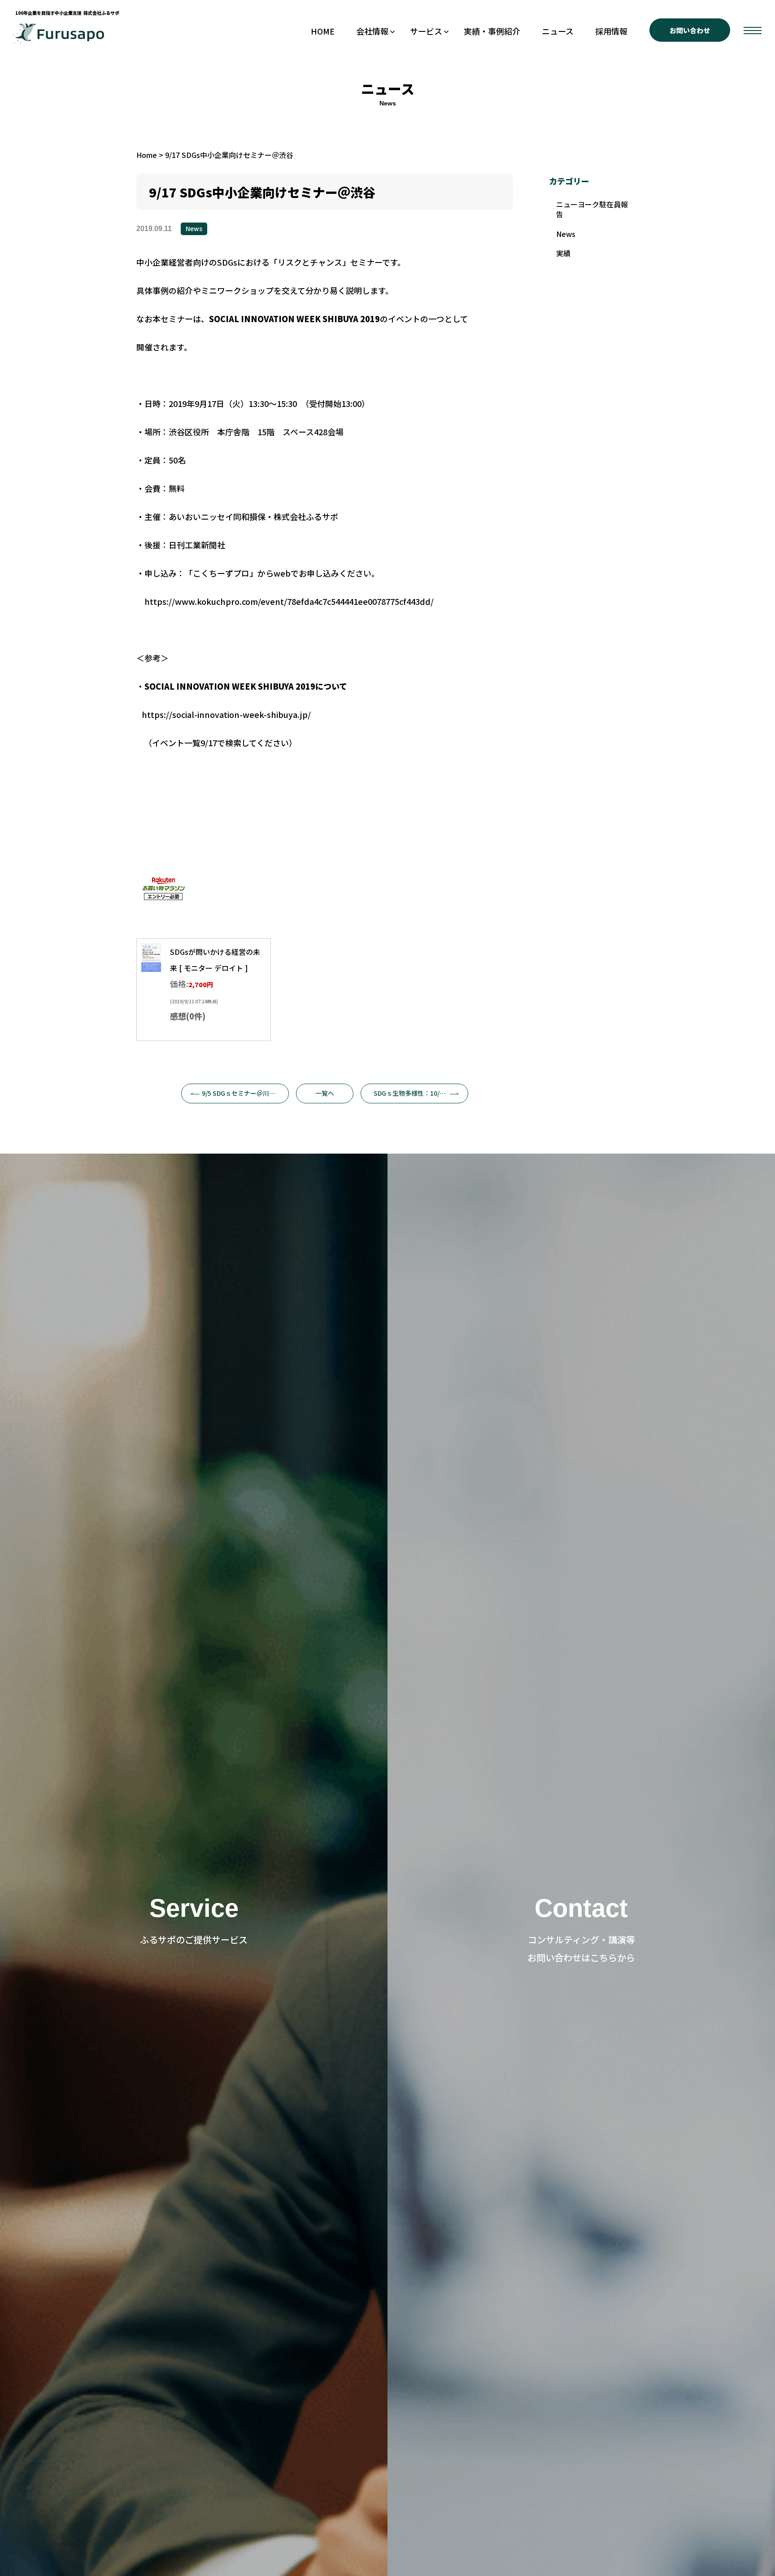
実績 (563, 253)
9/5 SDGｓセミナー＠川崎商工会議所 (245, 1093)
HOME (323, 31)
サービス (426, 31)
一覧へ (325, 1093)
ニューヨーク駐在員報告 (592, 209)
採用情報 (611, 31)
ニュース (558, 31)
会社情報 (372, 31)
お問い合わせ (690, 30)
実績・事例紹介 (492, 31)
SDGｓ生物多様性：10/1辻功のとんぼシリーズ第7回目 (421, 1093)
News (194, 228)
